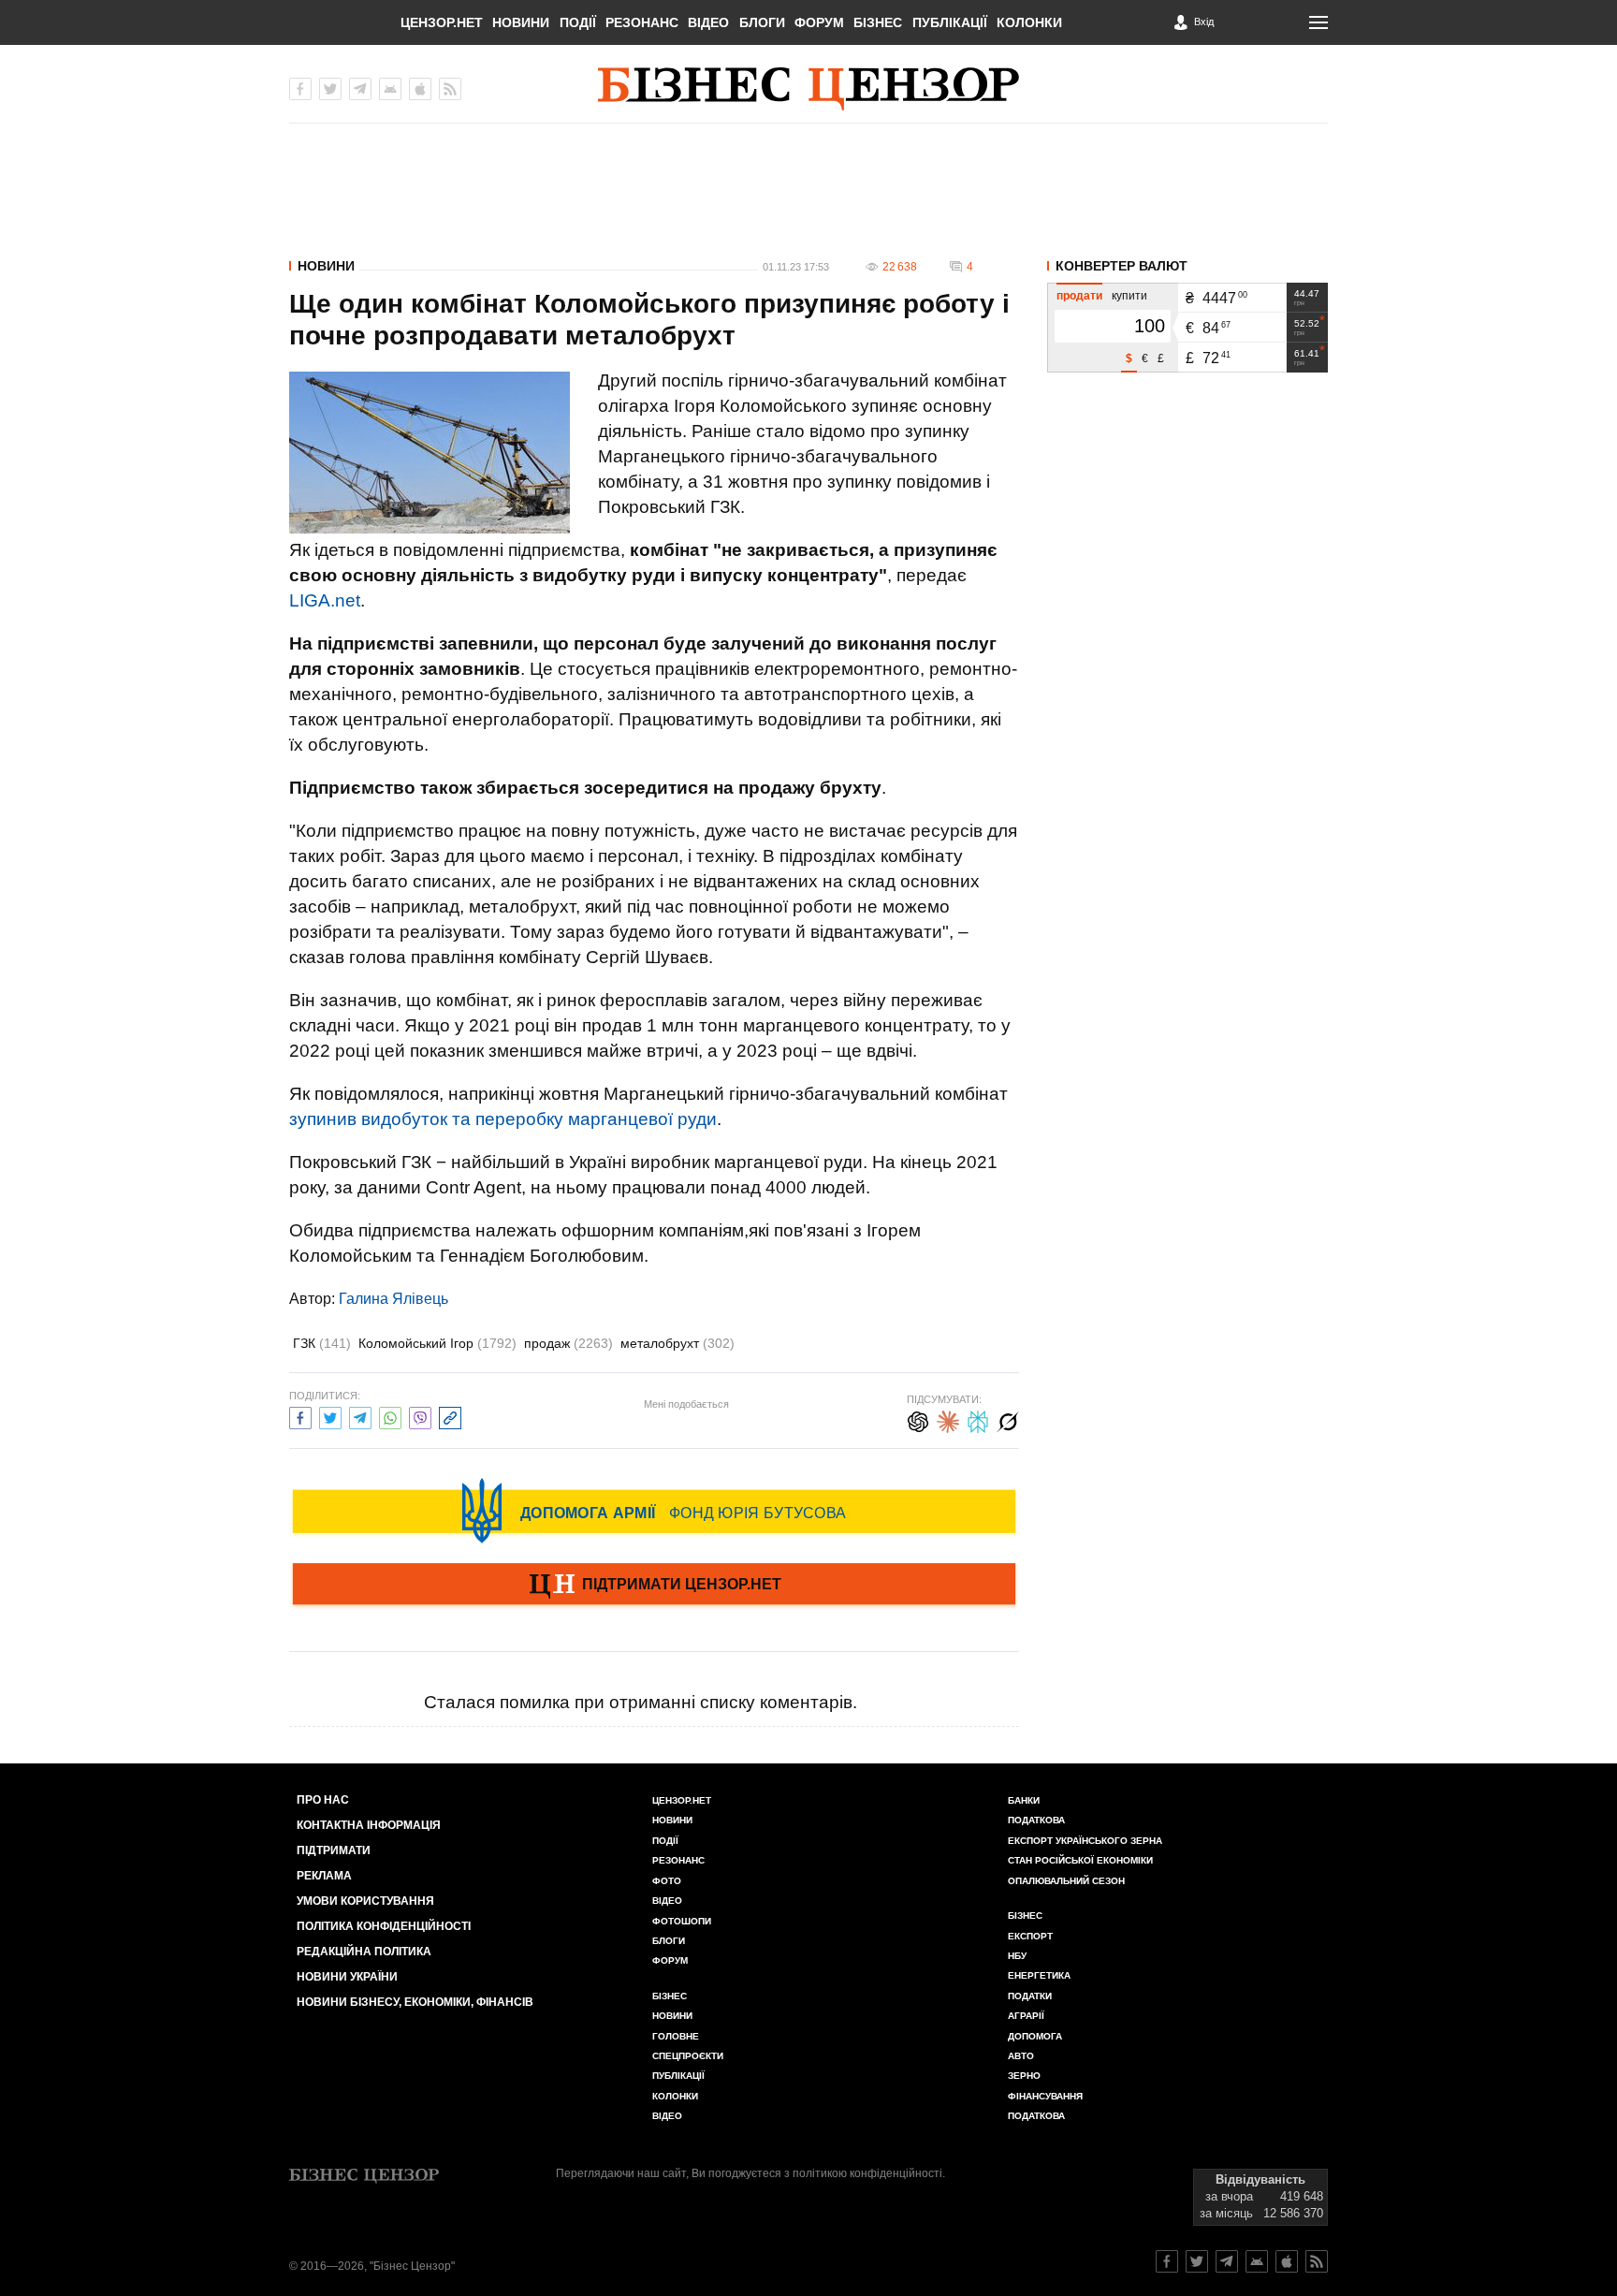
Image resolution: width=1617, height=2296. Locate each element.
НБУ (1017, 1956)
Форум (819, 22)
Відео (708, 22)
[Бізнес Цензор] (808, 89)
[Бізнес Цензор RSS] (450, 89)
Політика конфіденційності (384, 1926)
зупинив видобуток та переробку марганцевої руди (503, 1119)
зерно (1024, 2076)
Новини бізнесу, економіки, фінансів (415, 2002)
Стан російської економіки (1080, 1860)
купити (1129, 296)
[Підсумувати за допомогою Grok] (1008, 1419)
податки (1030, 1996)
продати (1079, 296)
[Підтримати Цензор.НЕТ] (654, 1586)
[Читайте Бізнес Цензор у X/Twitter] (1197, 2261)
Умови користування (365, 1901)
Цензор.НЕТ (442, 22)
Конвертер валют (1122, 266)
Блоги (762, 22)
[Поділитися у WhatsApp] (390, 1416)
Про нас (323, 1800)
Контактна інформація (369, 1825)
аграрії (1026, 2016)
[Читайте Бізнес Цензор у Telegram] (1227, 2261)
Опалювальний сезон (1066, 1881)
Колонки (1029, 22)
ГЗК (322, 1343)
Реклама (324, 1876)
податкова (1036, 2116)
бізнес (1025, 1916)
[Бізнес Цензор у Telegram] (360, 89)
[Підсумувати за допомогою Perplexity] (978, 1419)
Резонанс (642, 22)
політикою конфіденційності (867, 2173)
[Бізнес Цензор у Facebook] (300, 89)
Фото (667, 1881)
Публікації (950, 22)
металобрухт (677, 1343)
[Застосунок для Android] (390, 89)
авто (1021, 2056)
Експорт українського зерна (1085, 1841)
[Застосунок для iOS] (420, 89)
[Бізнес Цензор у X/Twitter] (330, 89)
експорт (1030, 1936)
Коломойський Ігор (437, 1343)
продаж (568, 1343)
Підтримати (334, 1850)
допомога (1035, 2036)
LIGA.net (325, 600)
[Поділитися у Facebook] (300, 1416)
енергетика (1039, 1975)
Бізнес (878, 22)
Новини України (347, 1977)
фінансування (1045, 2096)
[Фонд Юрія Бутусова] (654, 1511)
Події (578, 22)
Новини (521, 22)
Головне (676, 2036)
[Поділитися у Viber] (420, 1416)
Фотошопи (682, 1921)
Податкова (1036, 1820)
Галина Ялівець (393, 1299)
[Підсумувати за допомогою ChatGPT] (918, 1419)
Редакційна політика (364, 1952)
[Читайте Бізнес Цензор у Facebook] (1167, 2261)
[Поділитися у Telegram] (360, 1416)
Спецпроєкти (688, 2056)
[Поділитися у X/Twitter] (330, 1416)
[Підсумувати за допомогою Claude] (948, 1419)
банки (1024, 1800)
